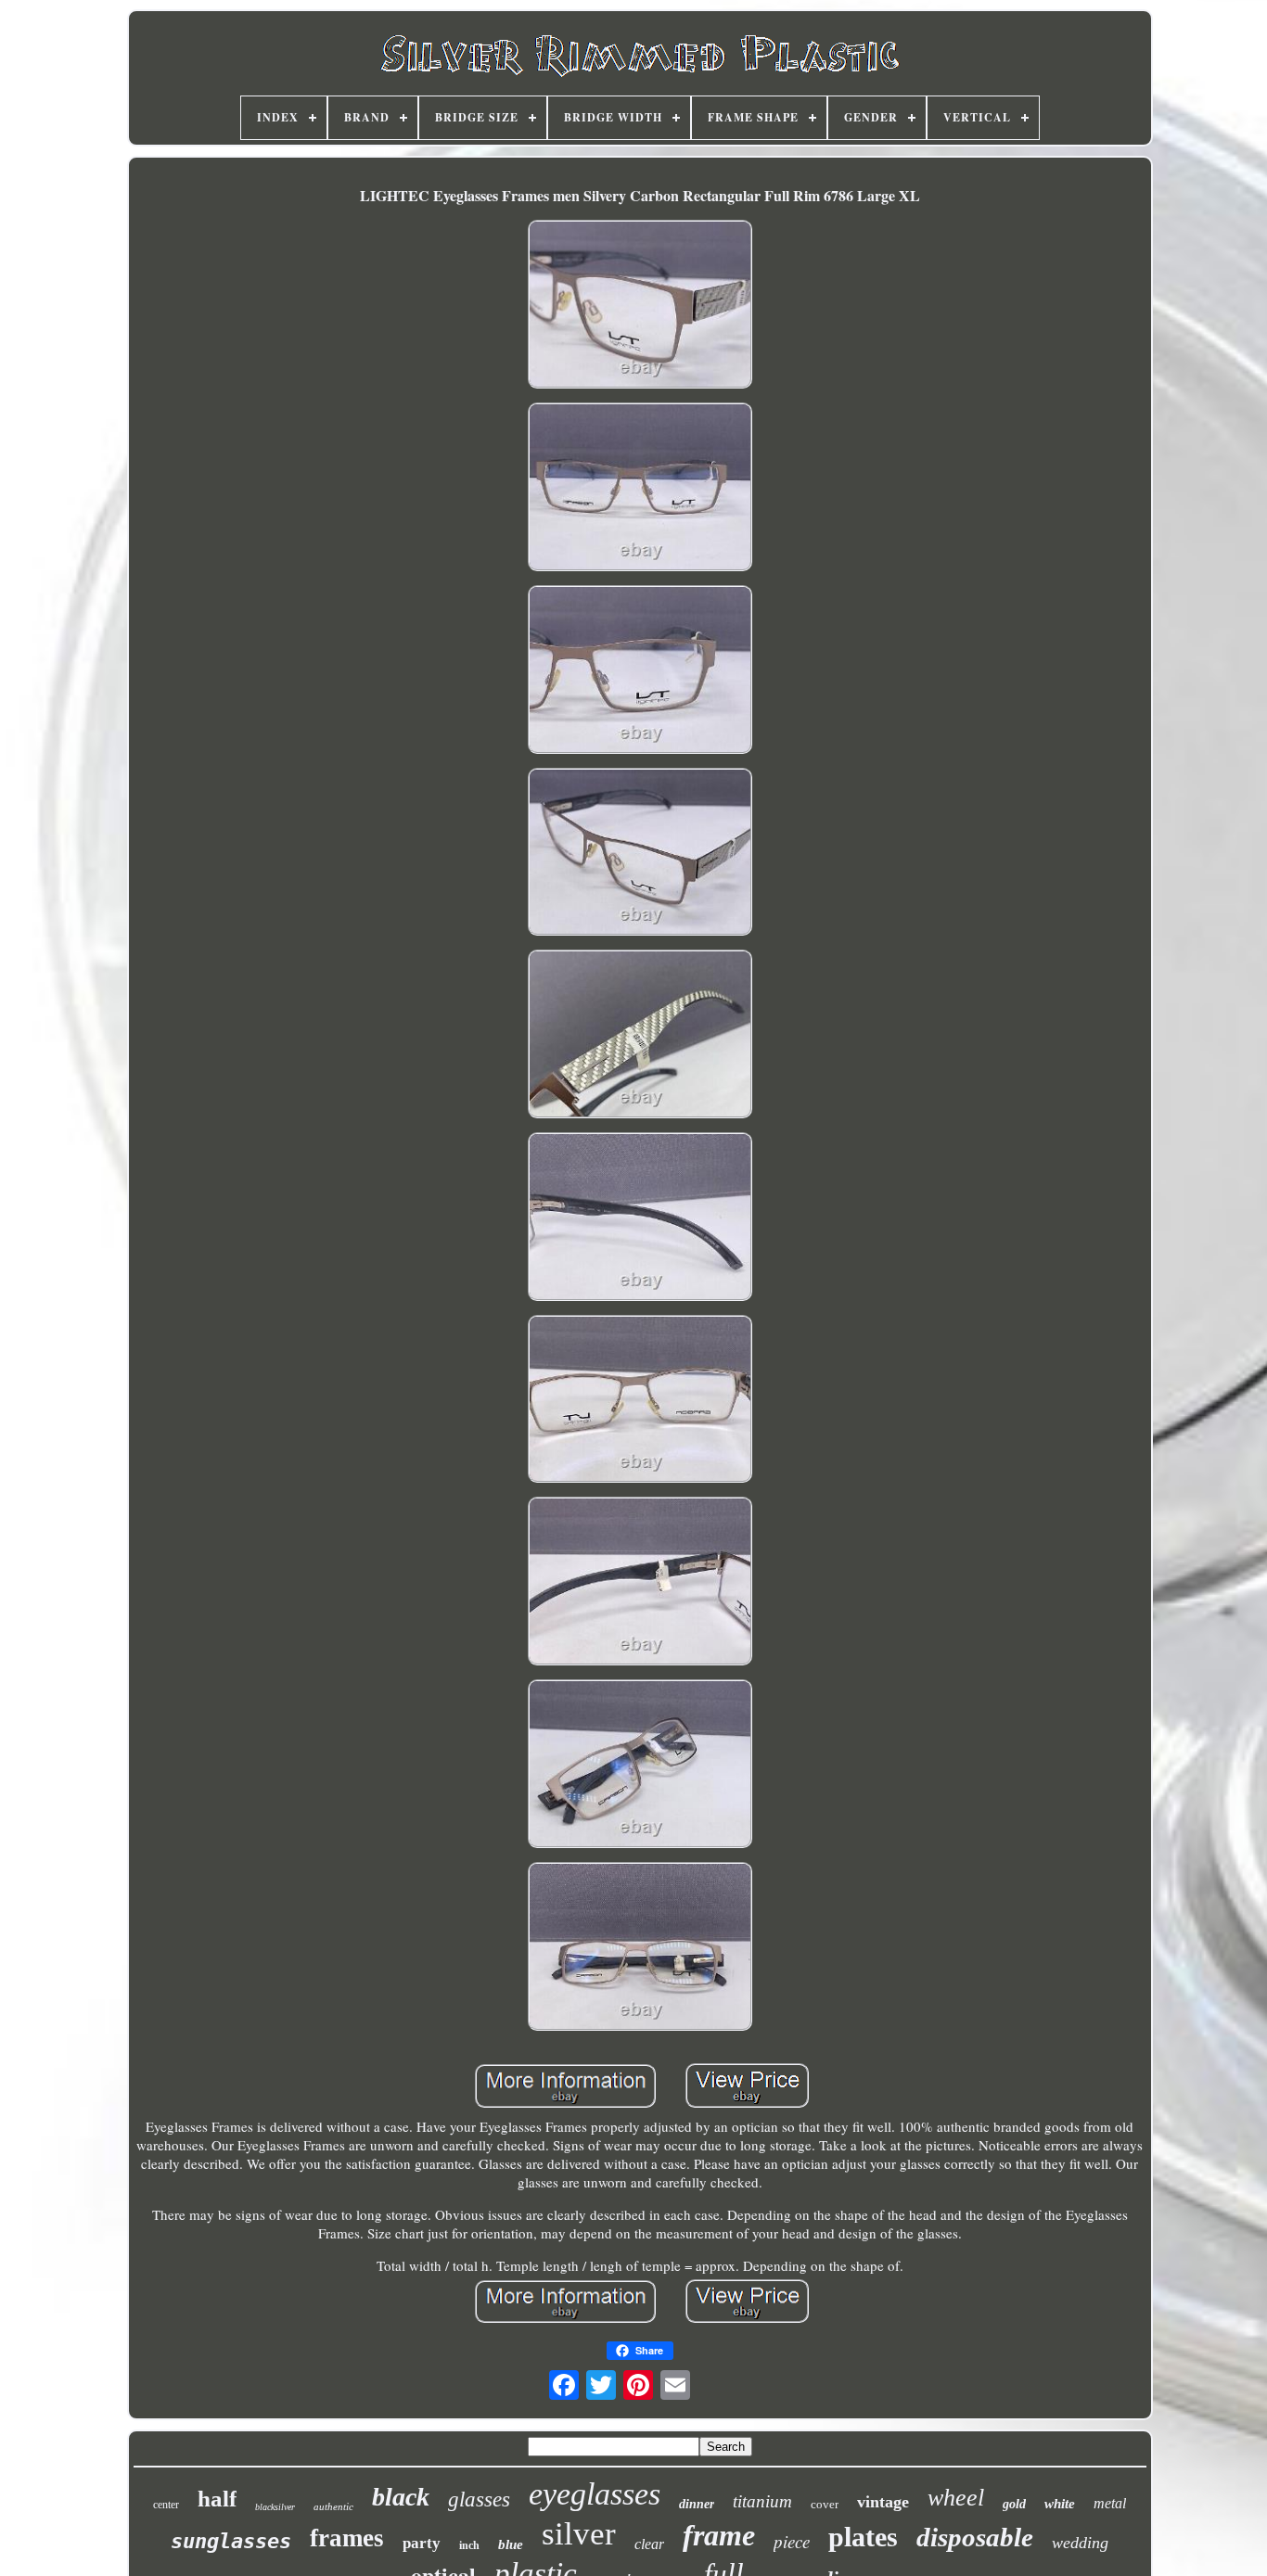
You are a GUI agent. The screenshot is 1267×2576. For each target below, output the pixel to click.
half (217, 2499)
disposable (975, 2537)
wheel (956, 2498)
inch (469, 2545)
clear (649, 2544)
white (1060, 2504)
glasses (479, 2499)
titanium (762, 2501)
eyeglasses (595, 2494)
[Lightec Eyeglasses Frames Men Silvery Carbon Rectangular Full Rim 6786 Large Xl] (640, 306)
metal (1110, 2503)
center (166, 2505)
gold (1014, 2504)
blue (511, 2544)
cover (825, 2504)
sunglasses (231, 2541)
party (422, 2543)
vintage (883, 2502)
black (401, 2497)
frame (719, 2535)
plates (863, 2537)
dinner (697, 2504)
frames (347, 2538)
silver (579, 2534)
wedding (1080, 2543)
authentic (333, 2506)
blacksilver (275, 2507)
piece (792, 2541)
